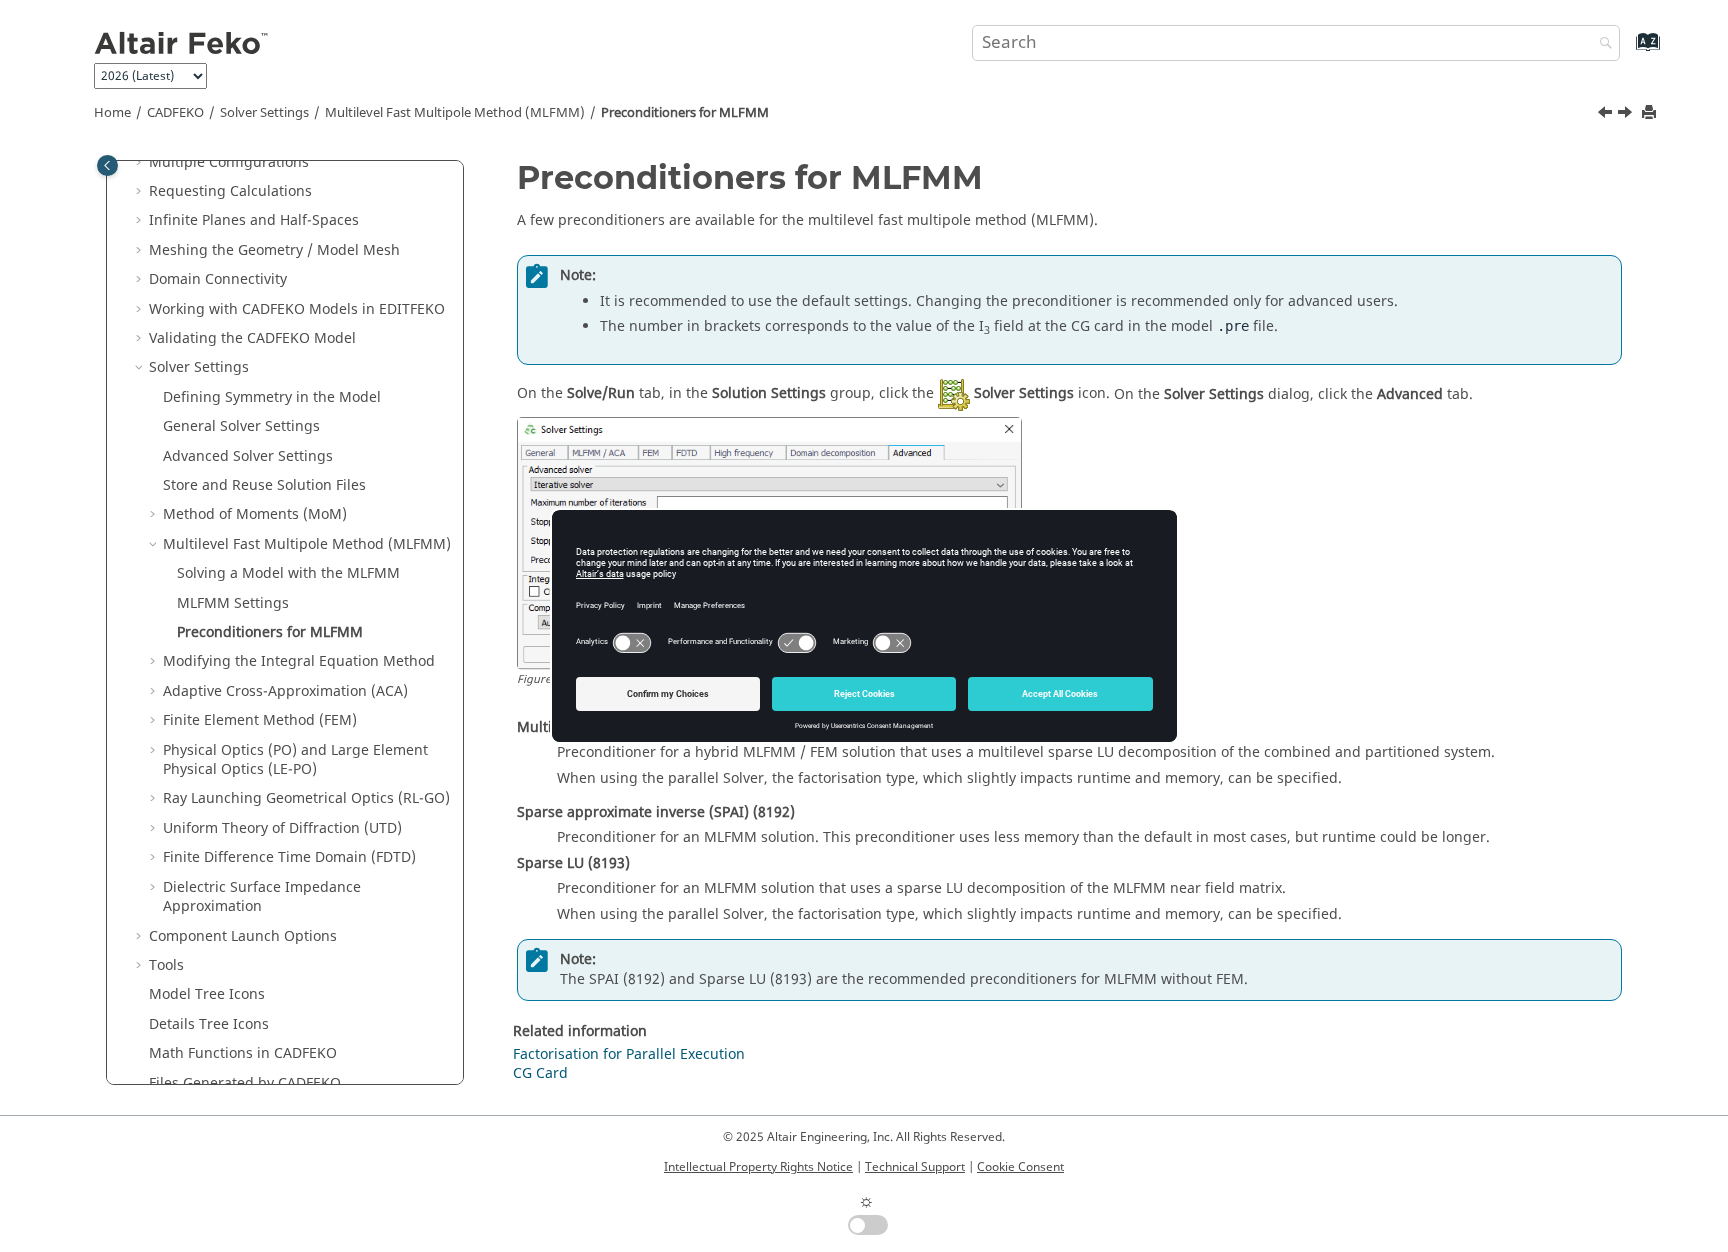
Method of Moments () (255, 514)
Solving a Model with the (288, 573)
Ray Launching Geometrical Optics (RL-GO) (306, 798)
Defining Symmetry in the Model (272, 397)
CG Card (540, 1073)
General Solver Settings (241, 426)
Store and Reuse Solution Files (264, 485)
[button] (141, 163)
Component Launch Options (243, 936)
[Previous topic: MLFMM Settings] (1607, 115)
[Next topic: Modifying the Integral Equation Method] (1627, 115)
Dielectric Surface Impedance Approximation (262, 897)
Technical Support (915, 1167)
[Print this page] (1651, 113)
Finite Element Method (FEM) (260, 720)
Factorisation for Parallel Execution (629, 1054)
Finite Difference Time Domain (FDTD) (289, 857)
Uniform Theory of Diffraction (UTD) (282, 828)
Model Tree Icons (207, 994)
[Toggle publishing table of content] (107, 165)
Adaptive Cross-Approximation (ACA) (285, 691)
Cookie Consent (1020, 1167)
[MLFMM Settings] (1607, 115)
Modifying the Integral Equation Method (299, 661)
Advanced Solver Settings (248, 456)
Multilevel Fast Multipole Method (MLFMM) (455, 113)
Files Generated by (245, 1083)
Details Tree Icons (209, 1024)
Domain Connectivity (218, 279)
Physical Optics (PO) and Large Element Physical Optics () (295, 760)
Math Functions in (243, 1053)
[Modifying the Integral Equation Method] (1627, 115)
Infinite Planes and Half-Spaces (254, 220)
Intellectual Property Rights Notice (758, 1167)
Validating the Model (252, 338)
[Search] (1601, 44)
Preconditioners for (685, 113)
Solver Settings (264, 113)
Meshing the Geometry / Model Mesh (274, 250)
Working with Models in (297, 309)
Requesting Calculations (230, 191)
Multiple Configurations (229, 162)
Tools (166, 965)
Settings (233, 603)
